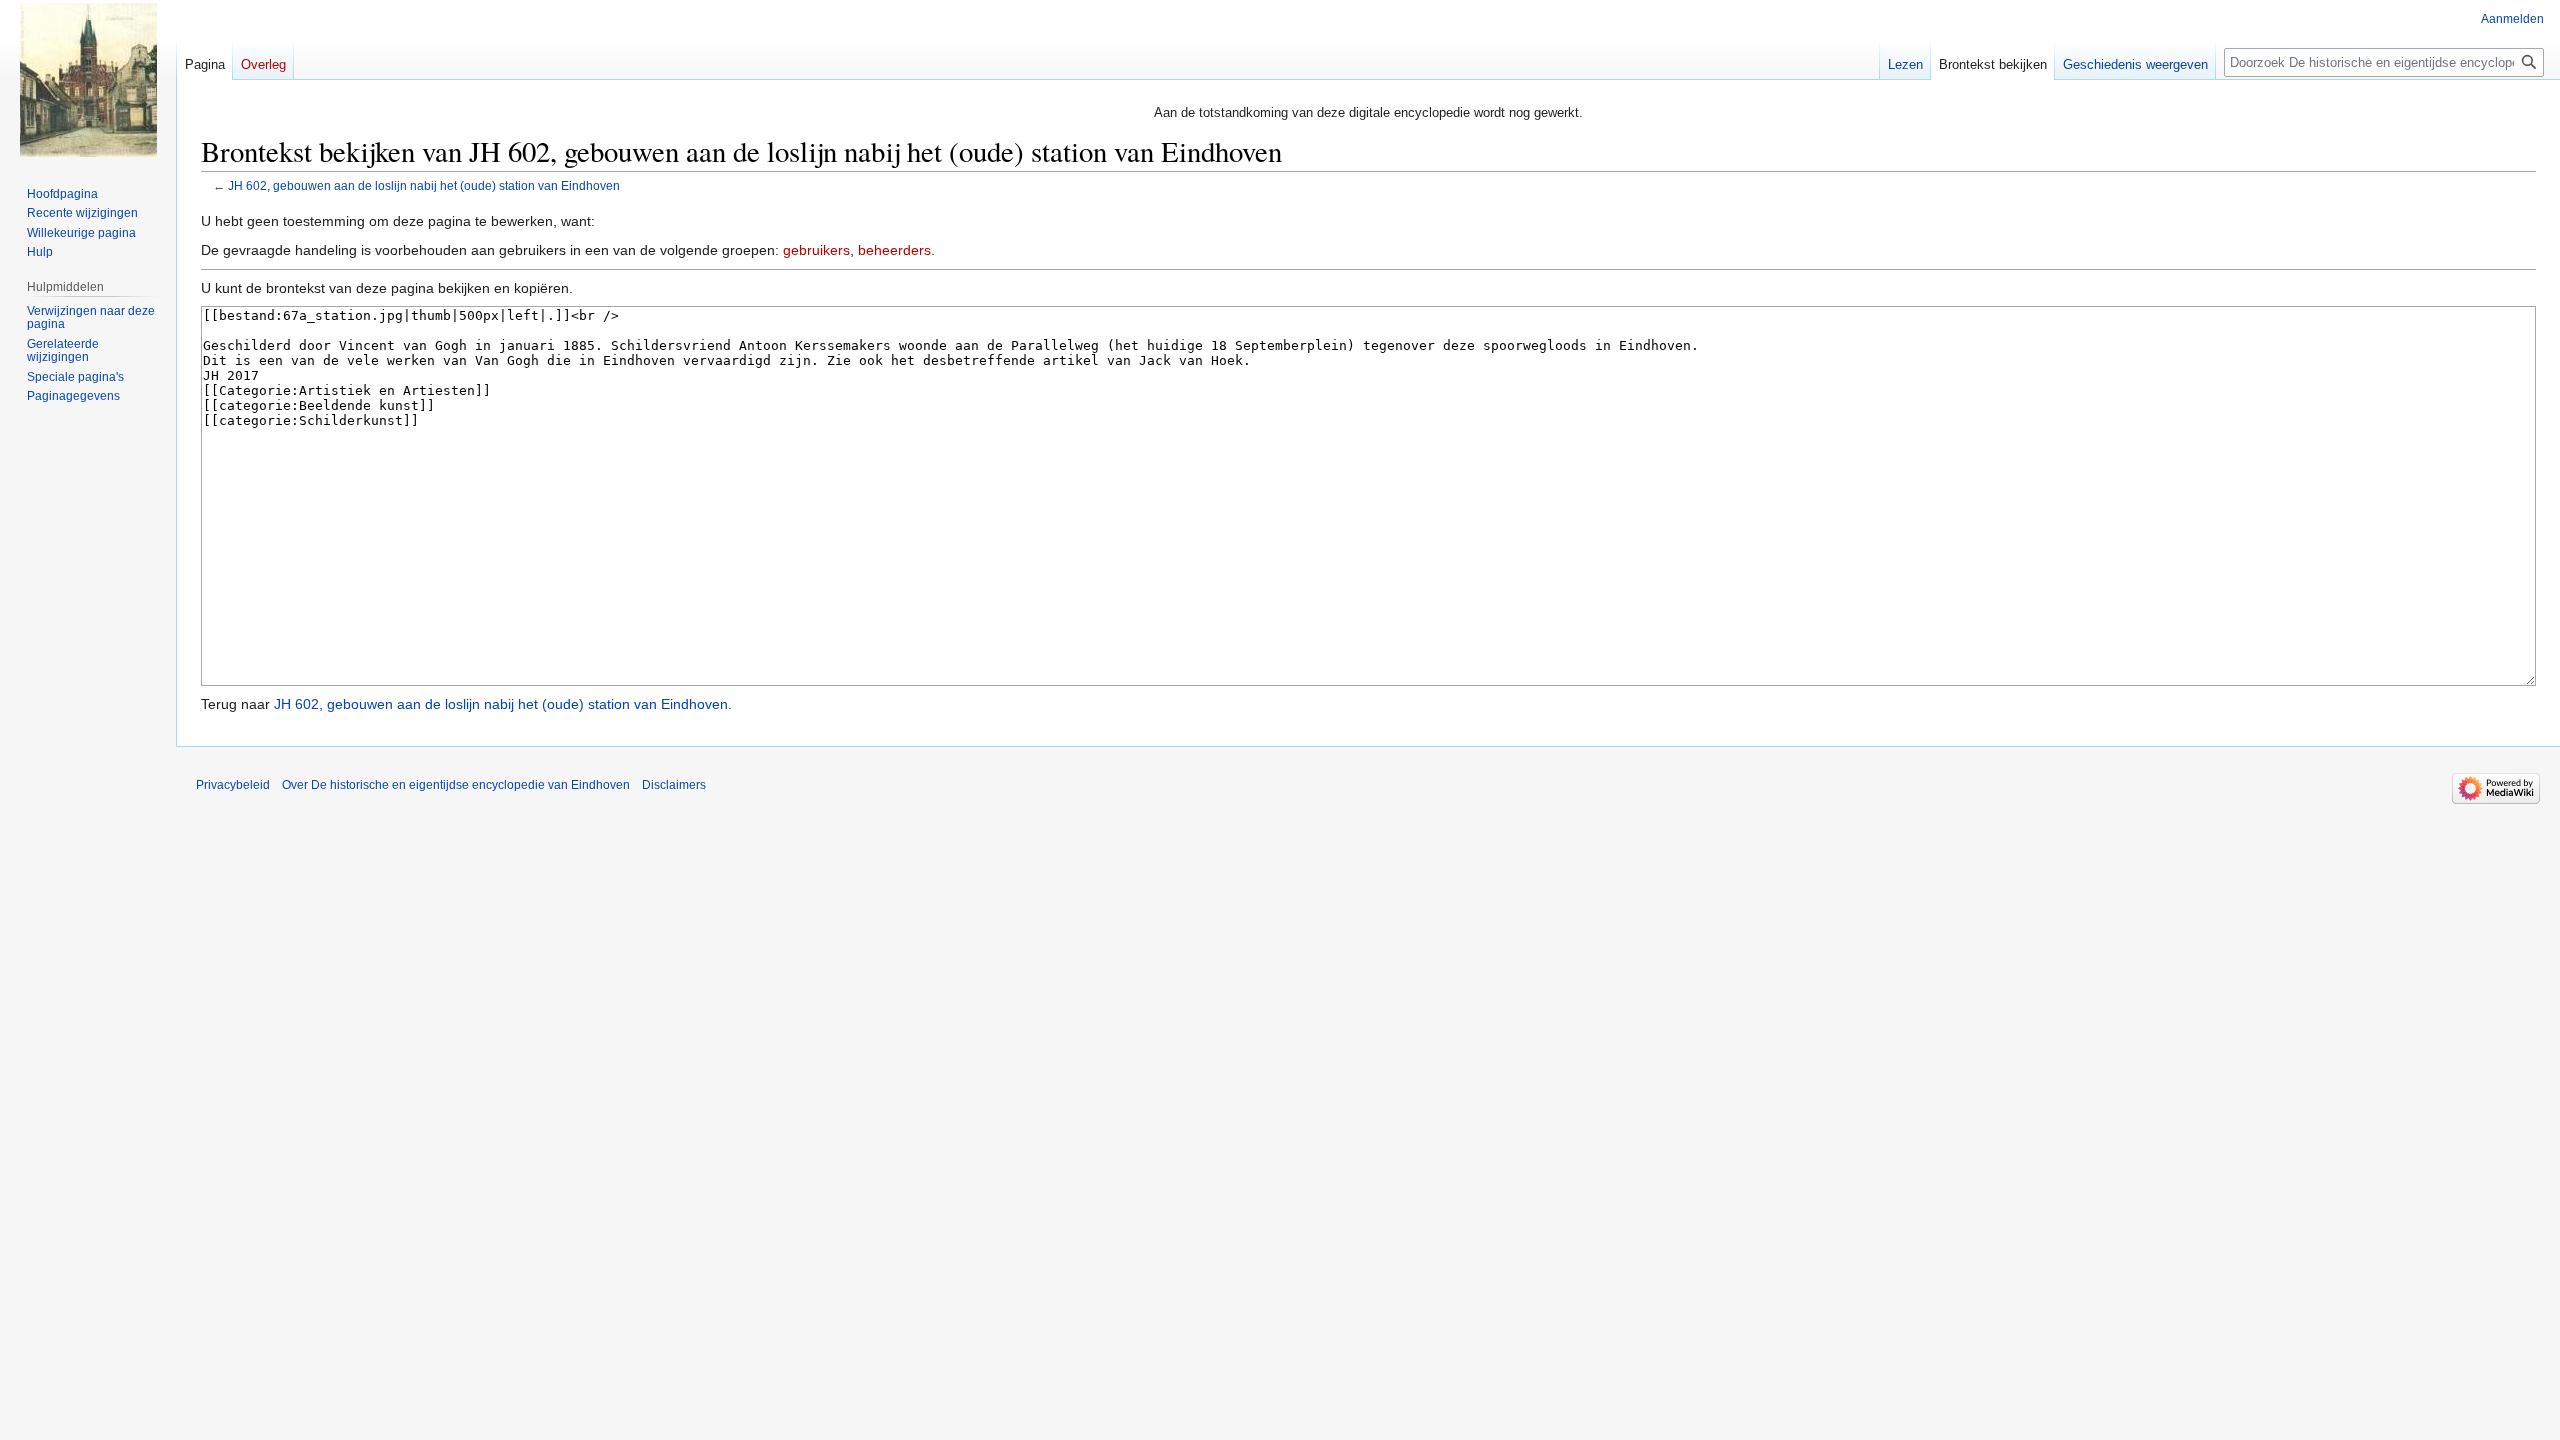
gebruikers (816, 250)
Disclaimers (674, 785)
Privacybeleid (233, 785)
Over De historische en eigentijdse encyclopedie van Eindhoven (456, 785)
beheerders (894, 250)
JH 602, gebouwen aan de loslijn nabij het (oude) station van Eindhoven (424, 185)
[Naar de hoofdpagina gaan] (88, 80)
